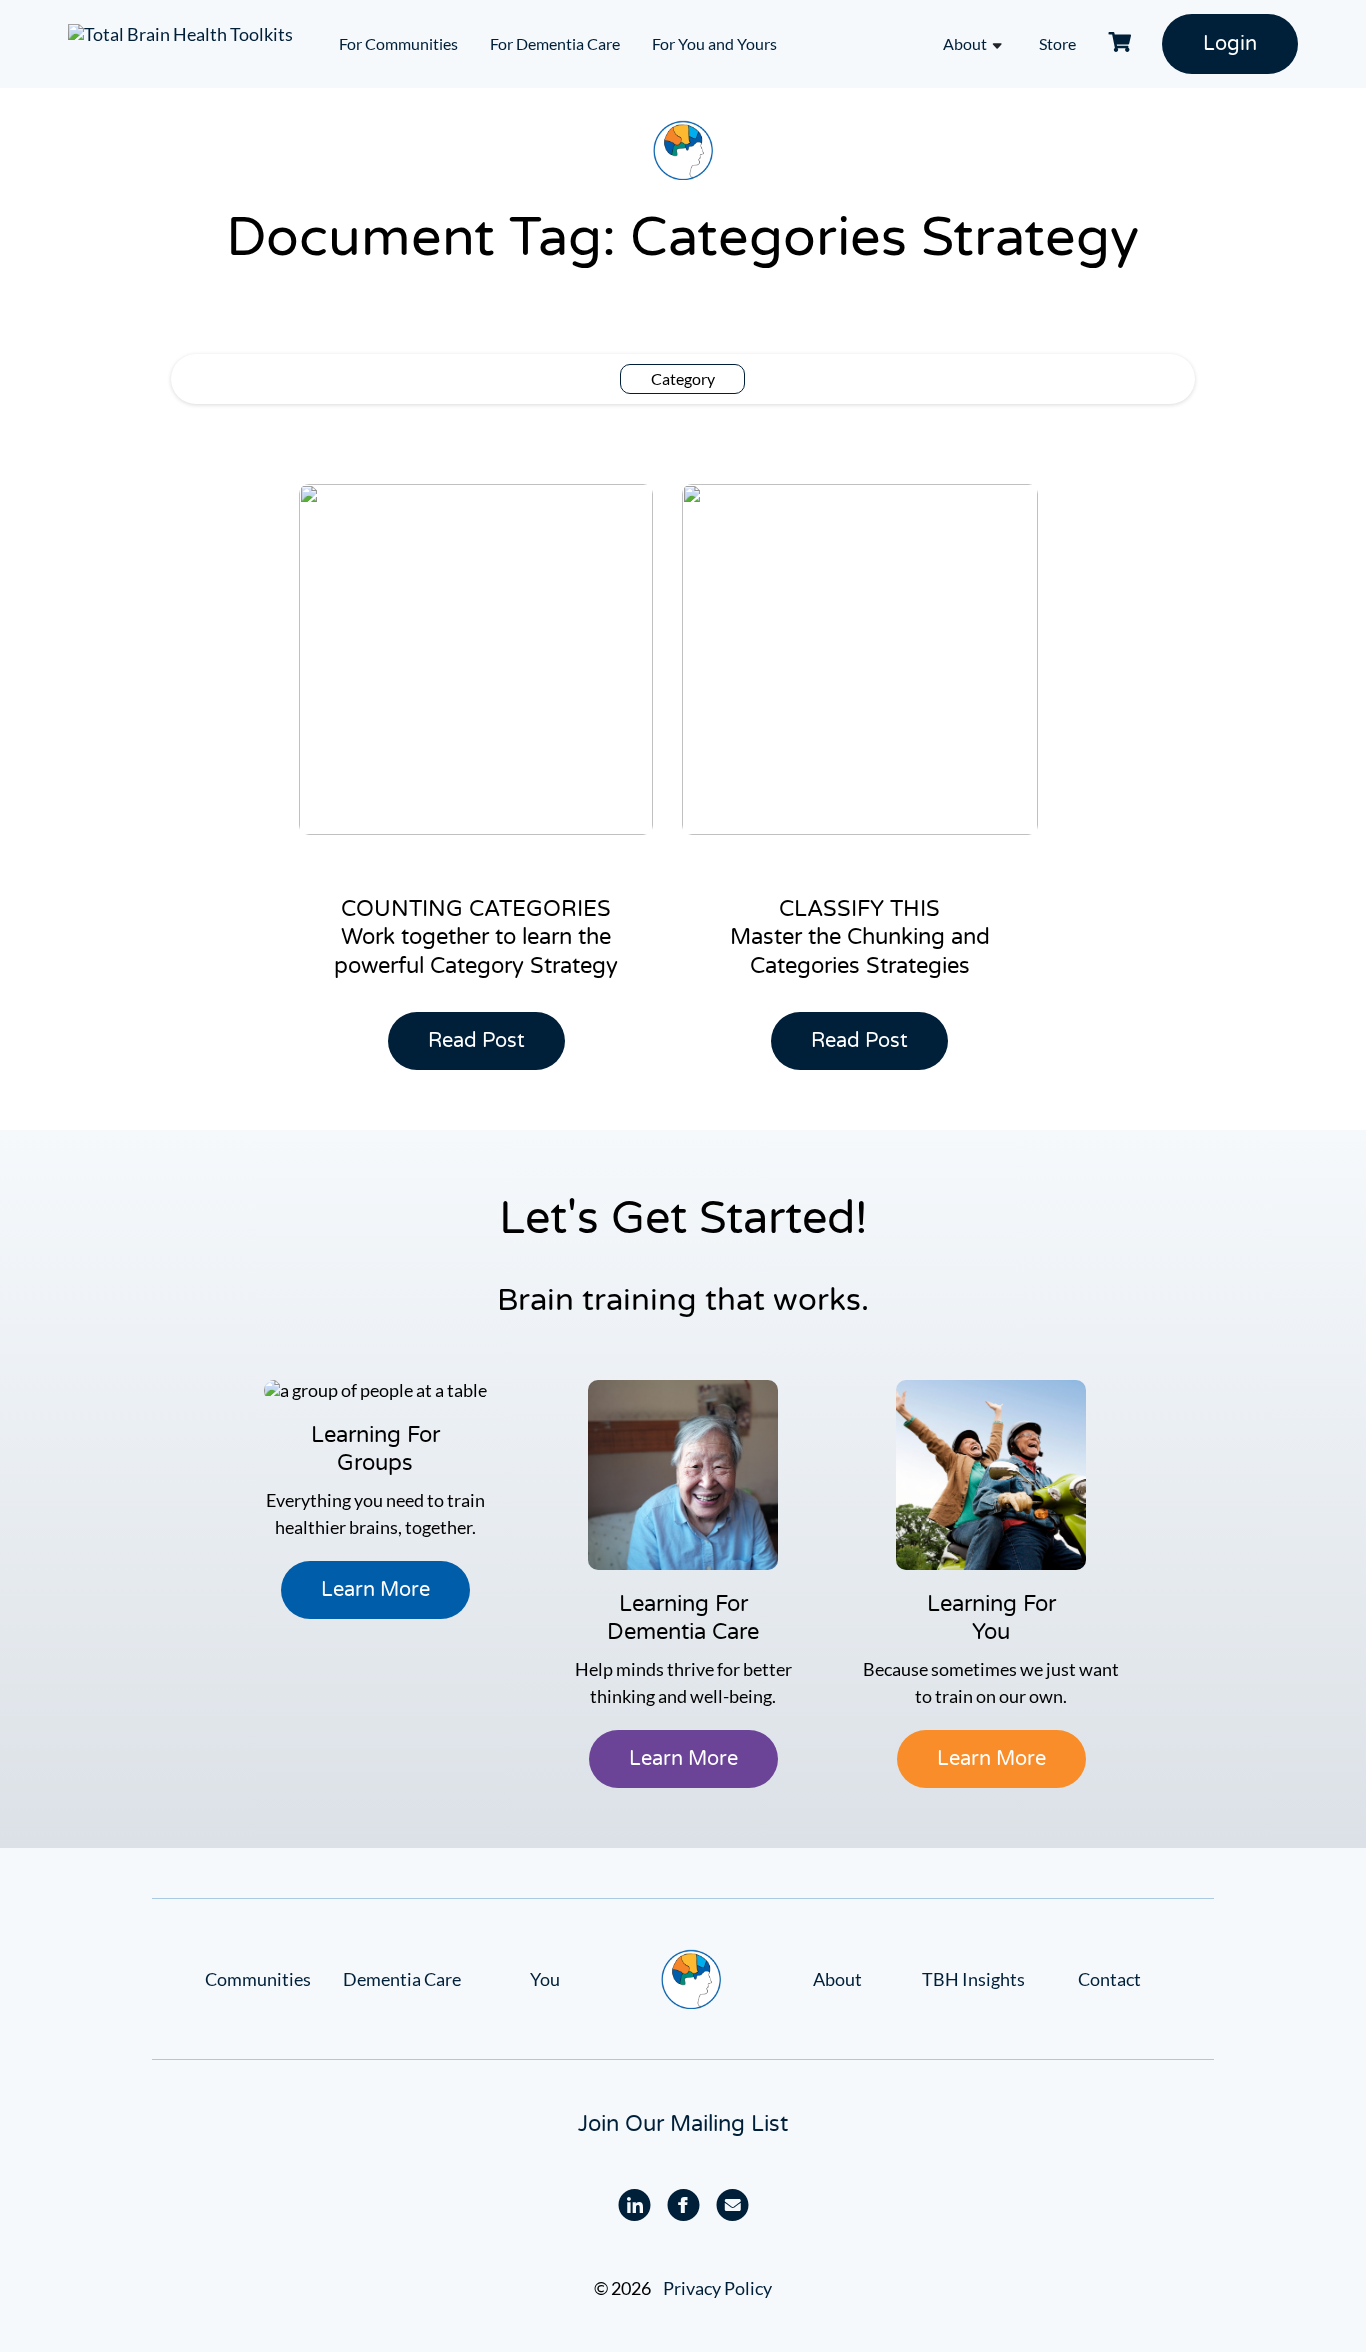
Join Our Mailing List (683, 2124)
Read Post (486, 1049)
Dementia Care (402, 1979)
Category (683, 378)
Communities (258, 1979)
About (965, 43)
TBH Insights (973, 1979)
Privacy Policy (717, 2288)
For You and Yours (714, 43)
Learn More (375, 1590)
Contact (1109, 1979)
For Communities (398, 43)
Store (1057, 43)
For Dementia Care (555, 43)
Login (1230, 44)
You (545, 1979)
